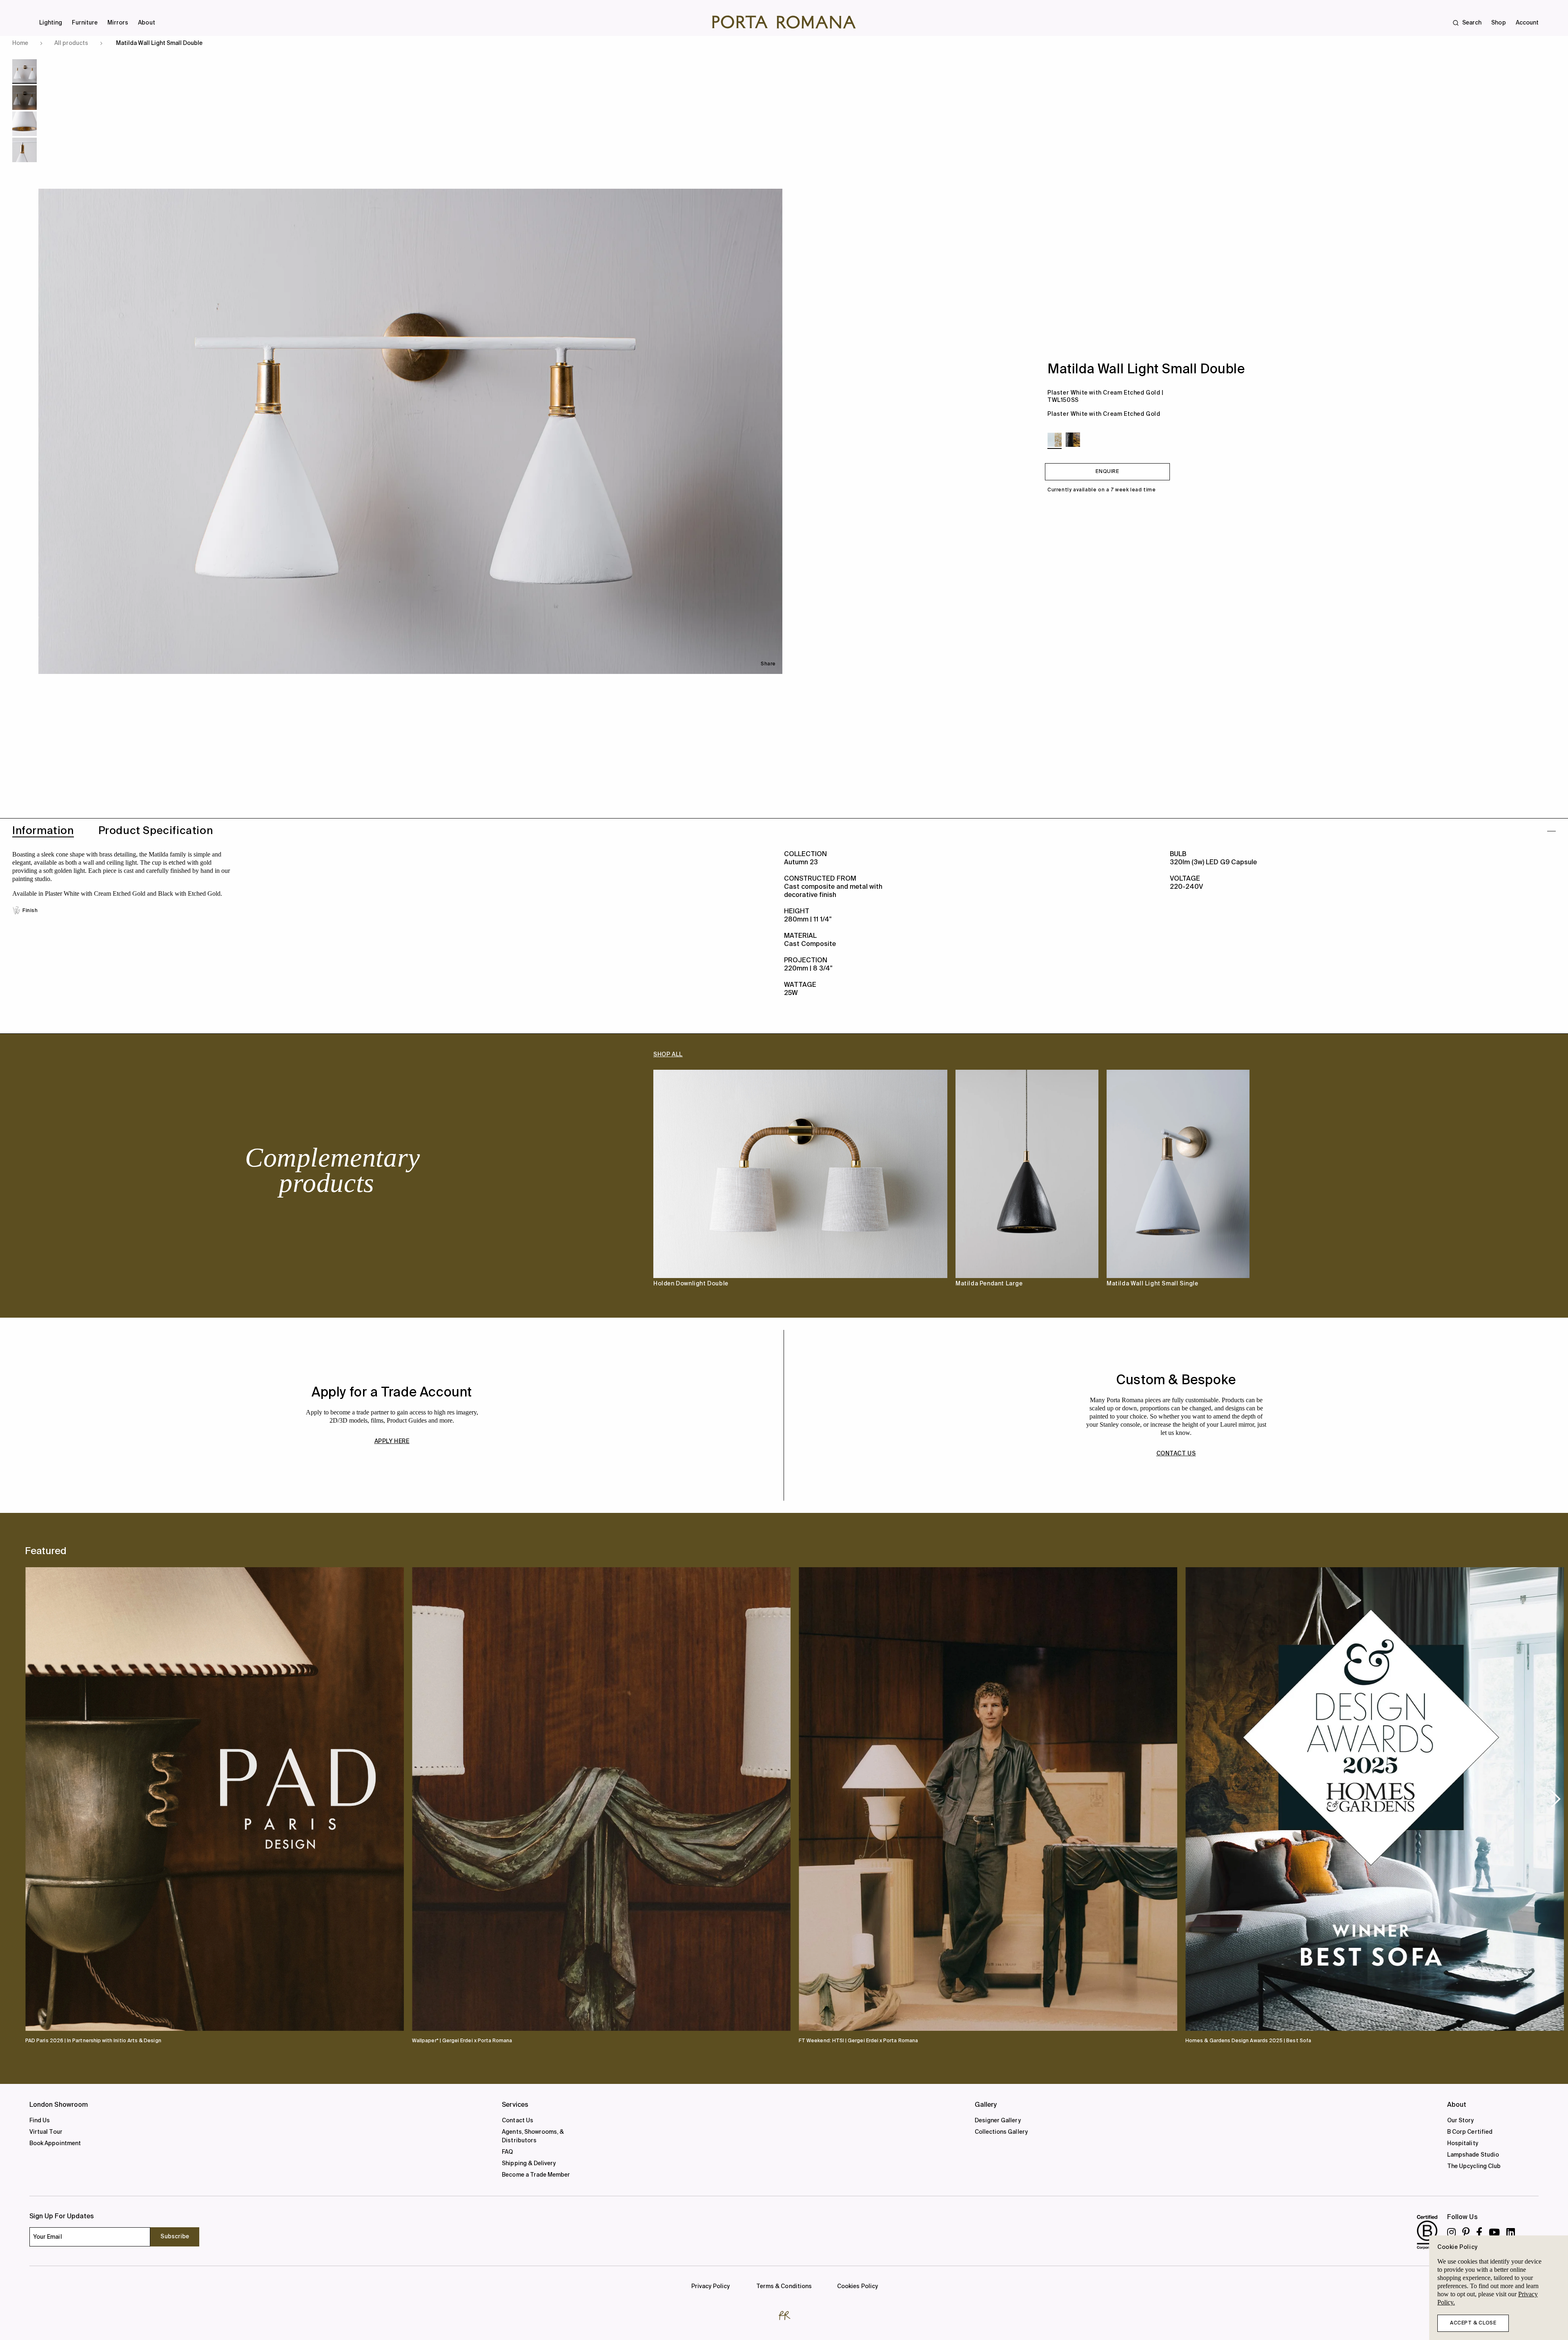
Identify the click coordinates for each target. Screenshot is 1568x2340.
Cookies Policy (857, 2286)
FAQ (507, 2152)
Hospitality (1463, 2144)
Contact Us (518, 2121)
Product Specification (156, 831)
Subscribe (175, 2237)
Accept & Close (1473, 2323)
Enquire (1107, 472)
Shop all (668, 1055)
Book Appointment (55, 2144)
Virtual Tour (46, 2132)
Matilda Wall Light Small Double (159, 43)
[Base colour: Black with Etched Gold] (1073, 440)
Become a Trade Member (536, 2175)
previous (39, 1798)
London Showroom (59, 2105)
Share (768, 664)
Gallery (986, 2105)
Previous (41, 1186)
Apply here (392, 1441)
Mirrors (118, 23)
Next (1527, 1186)
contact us (1176, 1454)
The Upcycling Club (1474, 2166)
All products (71, 43)
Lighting (51, 23)
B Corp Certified (1470, 2132)
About (146, 23)
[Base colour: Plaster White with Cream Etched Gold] (1055, 440)
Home (20, 43)
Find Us (40, 2121)
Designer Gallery (998, 2121)
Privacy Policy (710, 2286)
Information (43, 831)
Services (515, 2105)
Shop (1498, 23)
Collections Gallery (1001, 2132)
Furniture (85, 23)
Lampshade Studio (1473, 2155)
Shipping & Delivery (529, 2164)
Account (1527, 23)
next (1556, 1798)
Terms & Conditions (784, 2286)
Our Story (1461, 2121)
